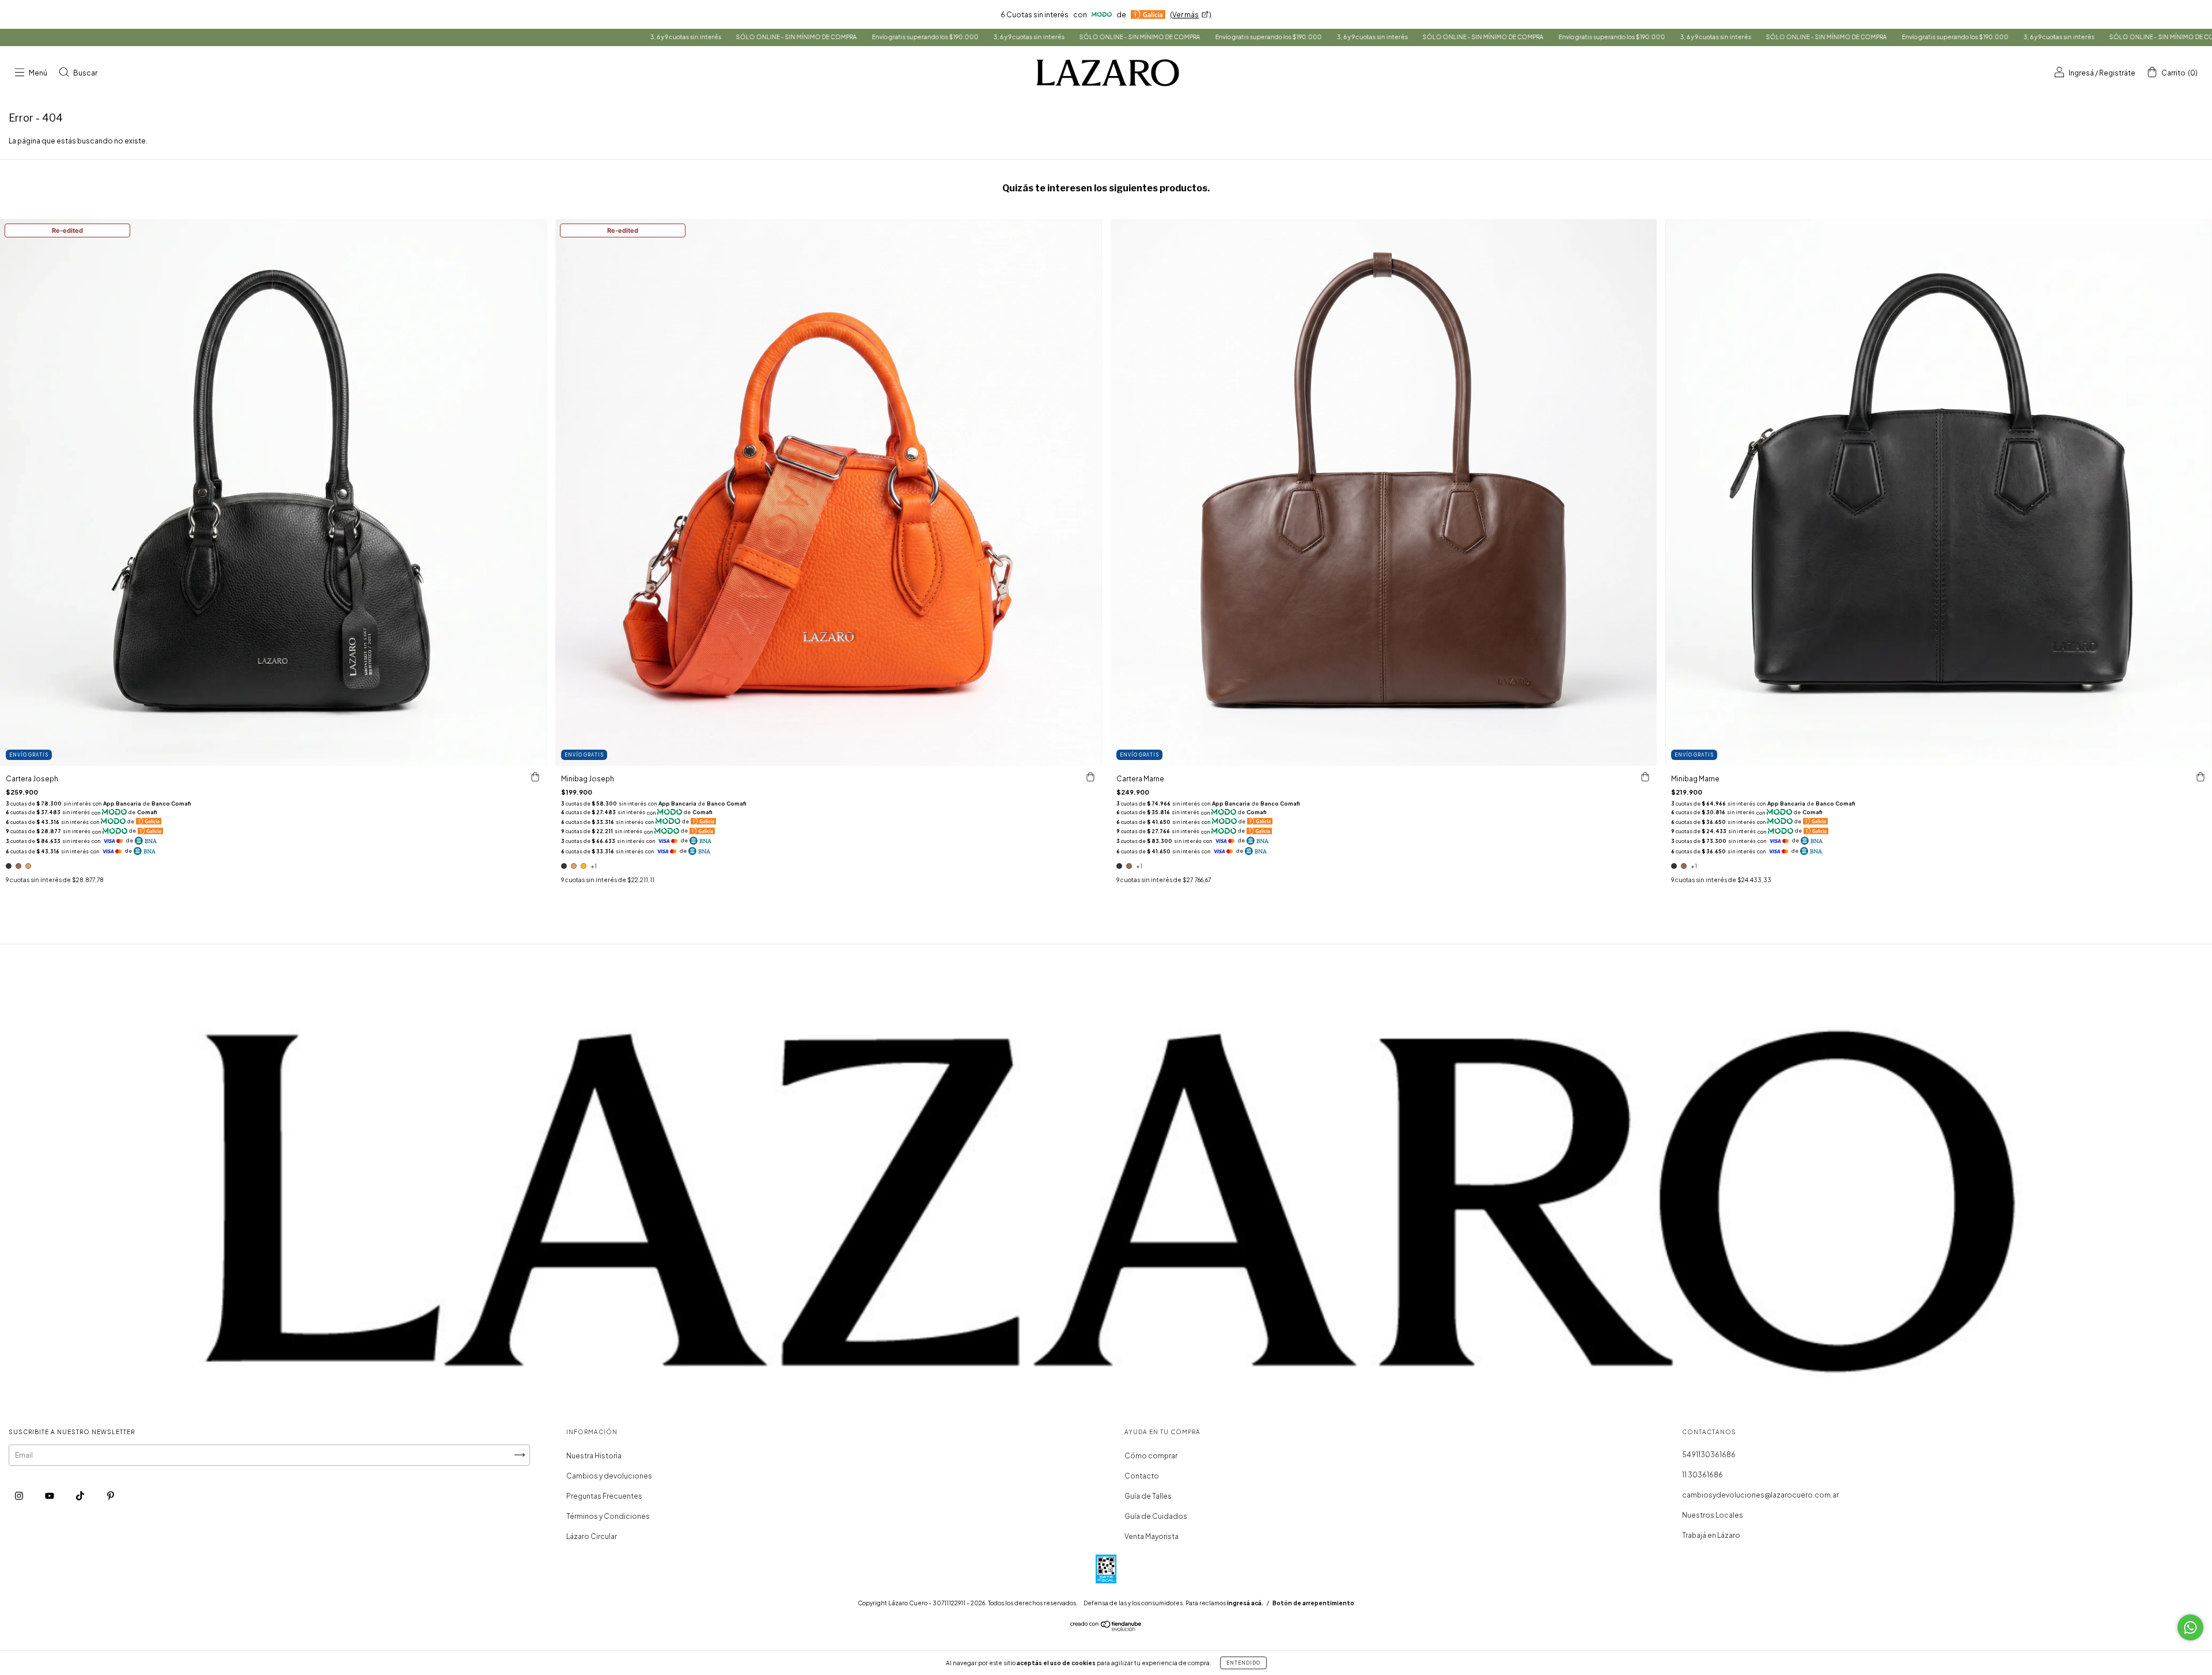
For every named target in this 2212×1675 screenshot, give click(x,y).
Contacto (1142, 1476)
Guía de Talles (1148, 1496)
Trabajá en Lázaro (1711, 1535)
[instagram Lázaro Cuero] (20, 1496)
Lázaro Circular (592, 1536)
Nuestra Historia (594, 1456)
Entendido (1243, 1663)
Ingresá (2081, 73)
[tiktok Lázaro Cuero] (81, 1496)
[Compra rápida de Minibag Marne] (2200, 777)
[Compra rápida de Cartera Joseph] (535, 777)
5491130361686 (1709, 1455)
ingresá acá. (1245, 1603)
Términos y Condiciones (608, 1516)
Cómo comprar (1151, 1456)
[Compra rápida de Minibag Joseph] (1090, 777)
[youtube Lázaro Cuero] (50, 1496)
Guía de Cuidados (1156, 1516)
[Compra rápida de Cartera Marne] (1645, 777)
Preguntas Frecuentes (604, 1496)
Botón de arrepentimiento (1313, 1603)
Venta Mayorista (1152, 1536)
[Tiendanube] (1106, 1629)
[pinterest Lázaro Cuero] (111, 1496)
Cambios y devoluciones (609, 1476)
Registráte (2117, 73)
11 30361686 (1702, 1475)
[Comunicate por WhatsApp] (2190, 1627)
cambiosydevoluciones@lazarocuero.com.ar (1760, 1495)
